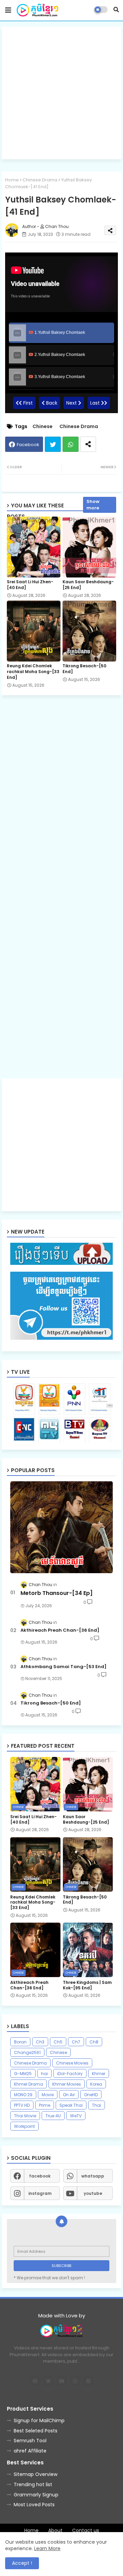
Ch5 (58, 2042)
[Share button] (88, 444)
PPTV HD (22, 2105)
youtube (93, 2193)
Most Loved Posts (34, 2505)
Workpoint (24, 2126)
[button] (116, 10)
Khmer (99, 2074)
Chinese (43, 427)
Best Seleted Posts (36, 2431)
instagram (40, 2193)
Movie (48, 2095)
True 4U (53, 2116)
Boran (20, 2042)
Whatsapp (71, 444)
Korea (96, 2084)
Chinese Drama (40, 180)
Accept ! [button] (22, 2563)
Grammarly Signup (36, 2495)
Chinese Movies (72, 2063)
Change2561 (27, 2052)
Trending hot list (33, 2484)
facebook (40, 2176)
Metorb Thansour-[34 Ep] (57, 1593)
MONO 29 (23, 2095)
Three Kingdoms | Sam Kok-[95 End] (87, 1985)
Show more (93, 505)
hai (44, 2074)
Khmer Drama (29, 2084)
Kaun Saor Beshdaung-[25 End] (88, 585)
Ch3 (40, 2042)
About (55, 2531)
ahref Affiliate (30, 2451)
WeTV (76, 2116)
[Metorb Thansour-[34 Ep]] (61, 1527)
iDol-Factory (70, 2074)
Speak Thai (71, 2105)
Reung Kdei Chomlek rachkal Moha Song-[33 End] (33, 672)
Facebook (28, 445)
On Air (69, 2095)
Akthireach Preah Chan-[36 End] (60, 1630)
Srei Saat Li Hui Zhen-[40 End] (30, 585)
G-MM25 (23, 2074)
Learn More (47, 2548)
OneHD (91, 2095)
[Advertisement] (61, 93)
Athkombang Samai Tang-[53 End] (64, 1667)
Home (12, 180)
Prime (45, 2105)
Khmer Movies (67, 2084)
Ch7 (76, 2042)
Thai (97, 2105)
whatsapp (93, 2176)
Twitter (53, 444)
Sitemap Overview (36, 2474)
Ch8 (94, 2042)
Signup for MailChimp (39, 2420)
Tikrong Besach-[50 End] (84, 669)
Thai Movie (25, 2116)
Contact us (86, 2531)
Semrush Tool (30, 2441)
